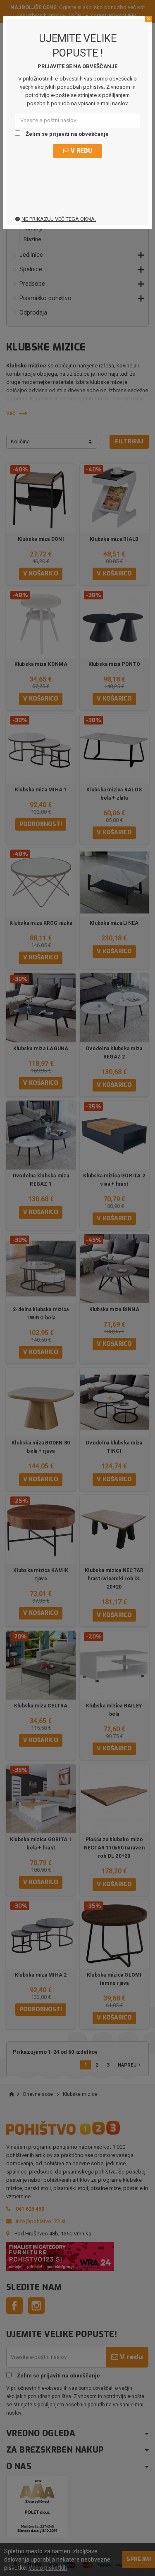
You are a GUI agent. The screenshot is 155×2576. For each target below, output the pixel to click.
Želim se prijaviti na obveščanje (67, 134)
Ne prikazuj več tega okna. (59, 219)
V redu (81, 151)
